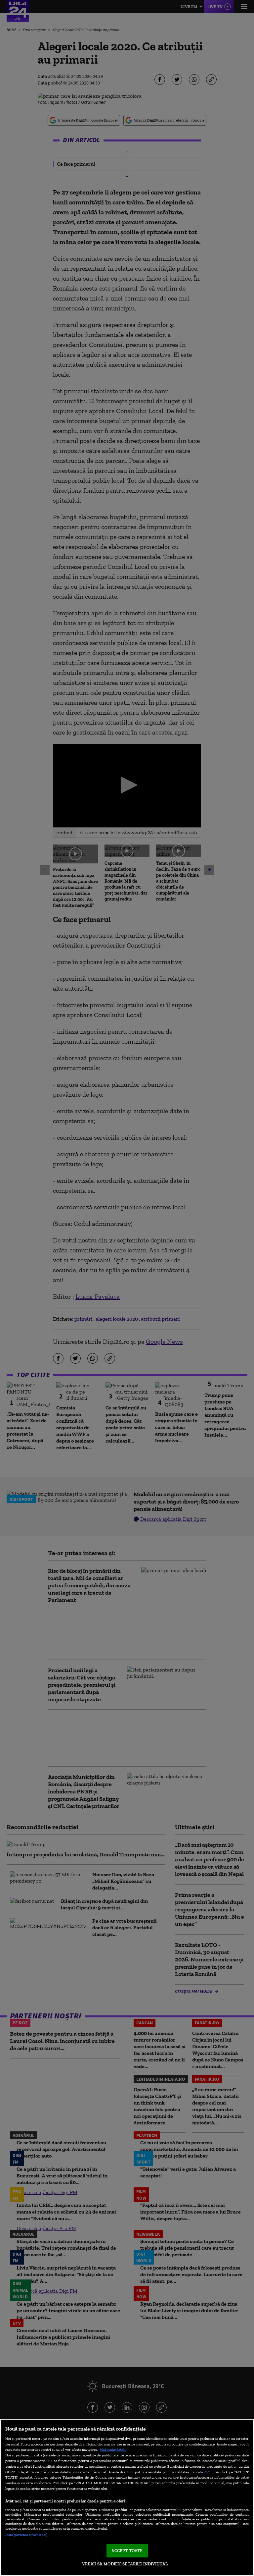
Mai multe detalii (113, 2449)
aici (207, 2472)
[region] (127, 2497)
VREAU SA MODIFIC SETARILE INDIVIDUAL (125, 2564)
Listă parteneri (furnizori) (26, 2535)
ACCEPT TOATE (127, 2551)
